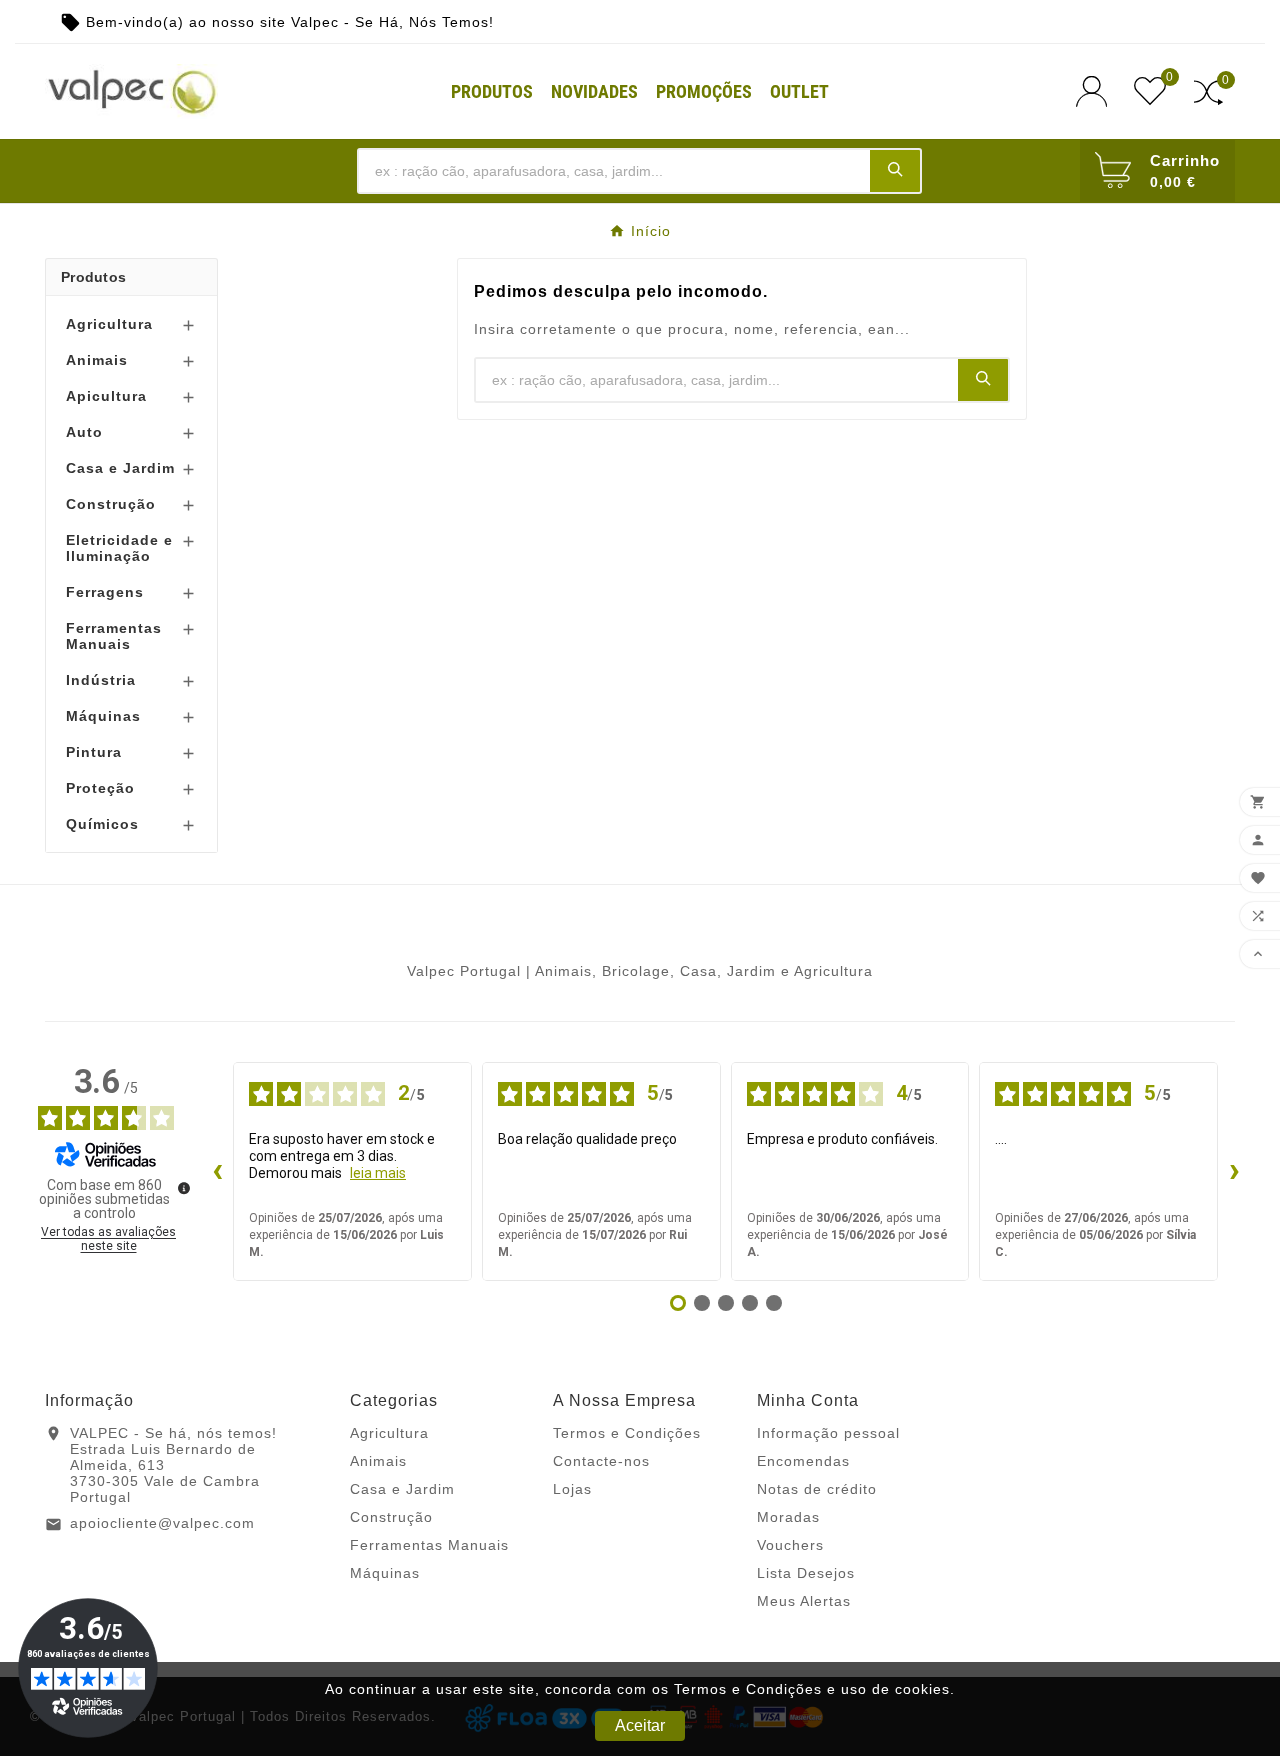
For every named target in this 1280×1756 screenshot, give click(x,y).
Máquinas (103, 716)
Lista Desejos (806, 1573)
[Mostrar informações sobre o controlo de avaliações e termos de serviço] (184, 1188)
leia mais (378, 1173)
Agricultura (109, 324)
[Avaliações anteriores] (217, 1172)
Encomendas (803, 1461)
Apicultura (106, 396)
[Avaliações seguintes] (1234, 1172)
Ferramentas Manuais (114, 636)
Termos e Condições (627, 1433)
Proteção (100, 788)
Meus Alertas (804, 1601)
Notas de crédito (817, 1489)
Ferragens (105, 592)
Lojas (572, 1489)
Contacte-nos (601, 1461)
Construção (111, 504)
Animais (97, 360)
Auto (84, 432)
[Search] (895, 170)
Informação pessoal (828, 1433)
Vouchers (790, 1545)
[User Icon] (1097, 91)
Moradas (788, 1517)
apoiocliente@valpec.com (162, 1523)
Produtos (93, 277)
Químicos (102, 824)
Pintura (94, 752)
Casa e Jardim (120, 468)
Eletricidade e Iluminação (119, 548)
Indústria (101, 680)
